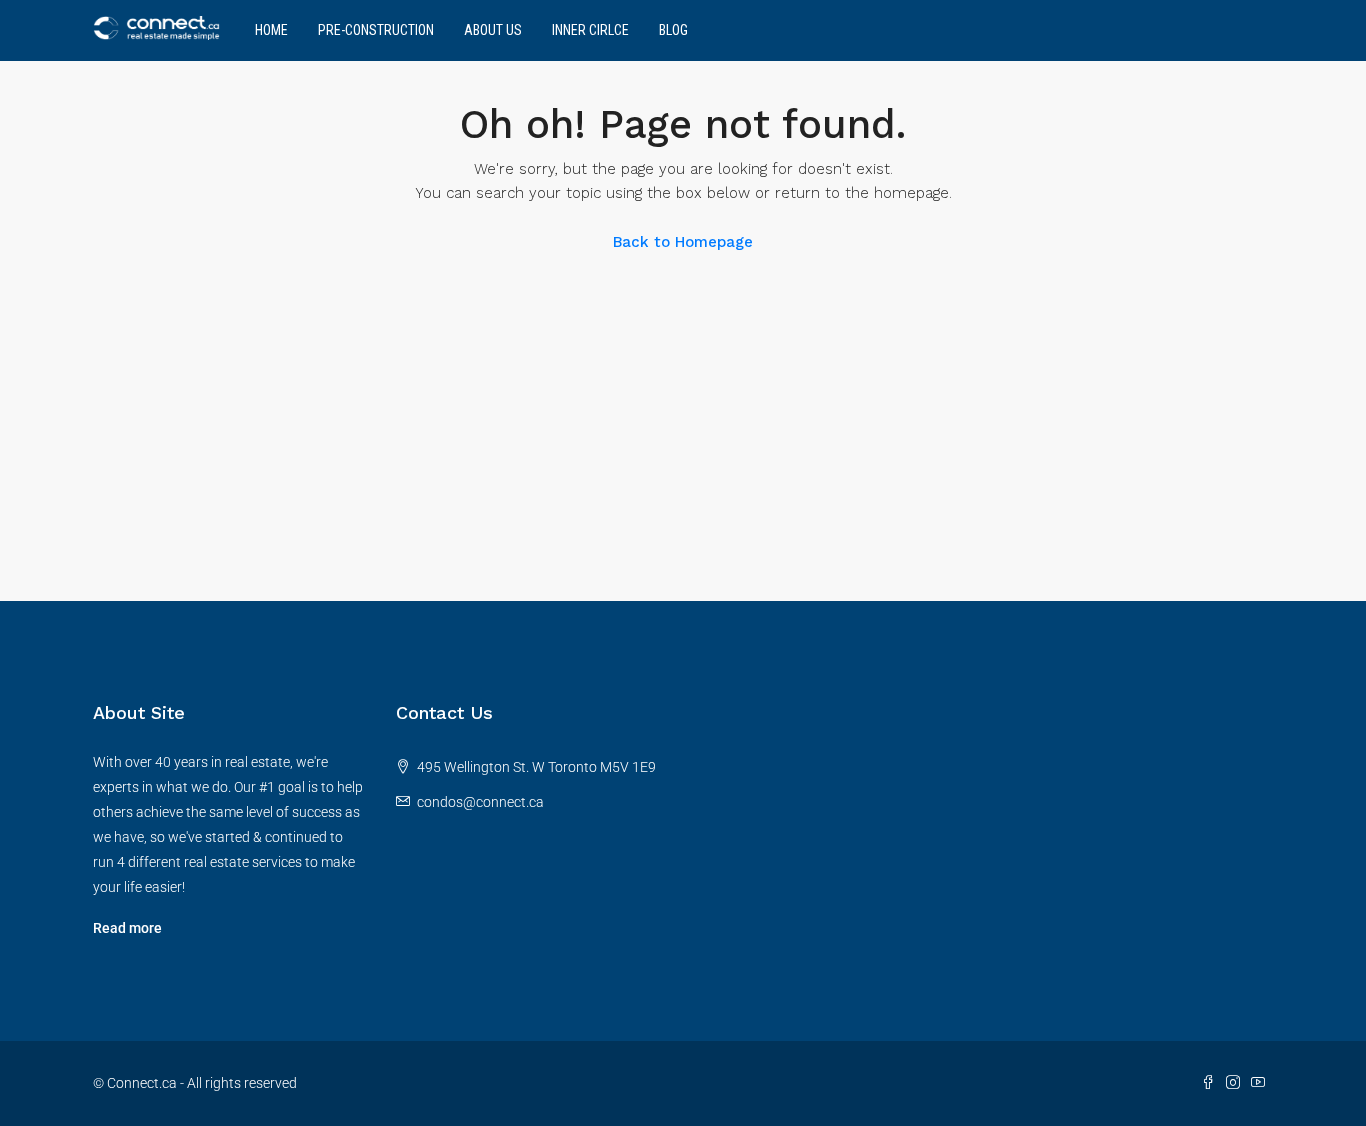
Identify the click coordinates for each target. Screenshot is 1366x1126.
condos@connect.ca (480, 802)
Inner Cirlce (590, 30)
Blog (673, 30)
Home (271, 30)
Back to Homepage (683, 242)
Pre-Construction (376, 30)
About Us (493, 30)
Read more (127, 928)
